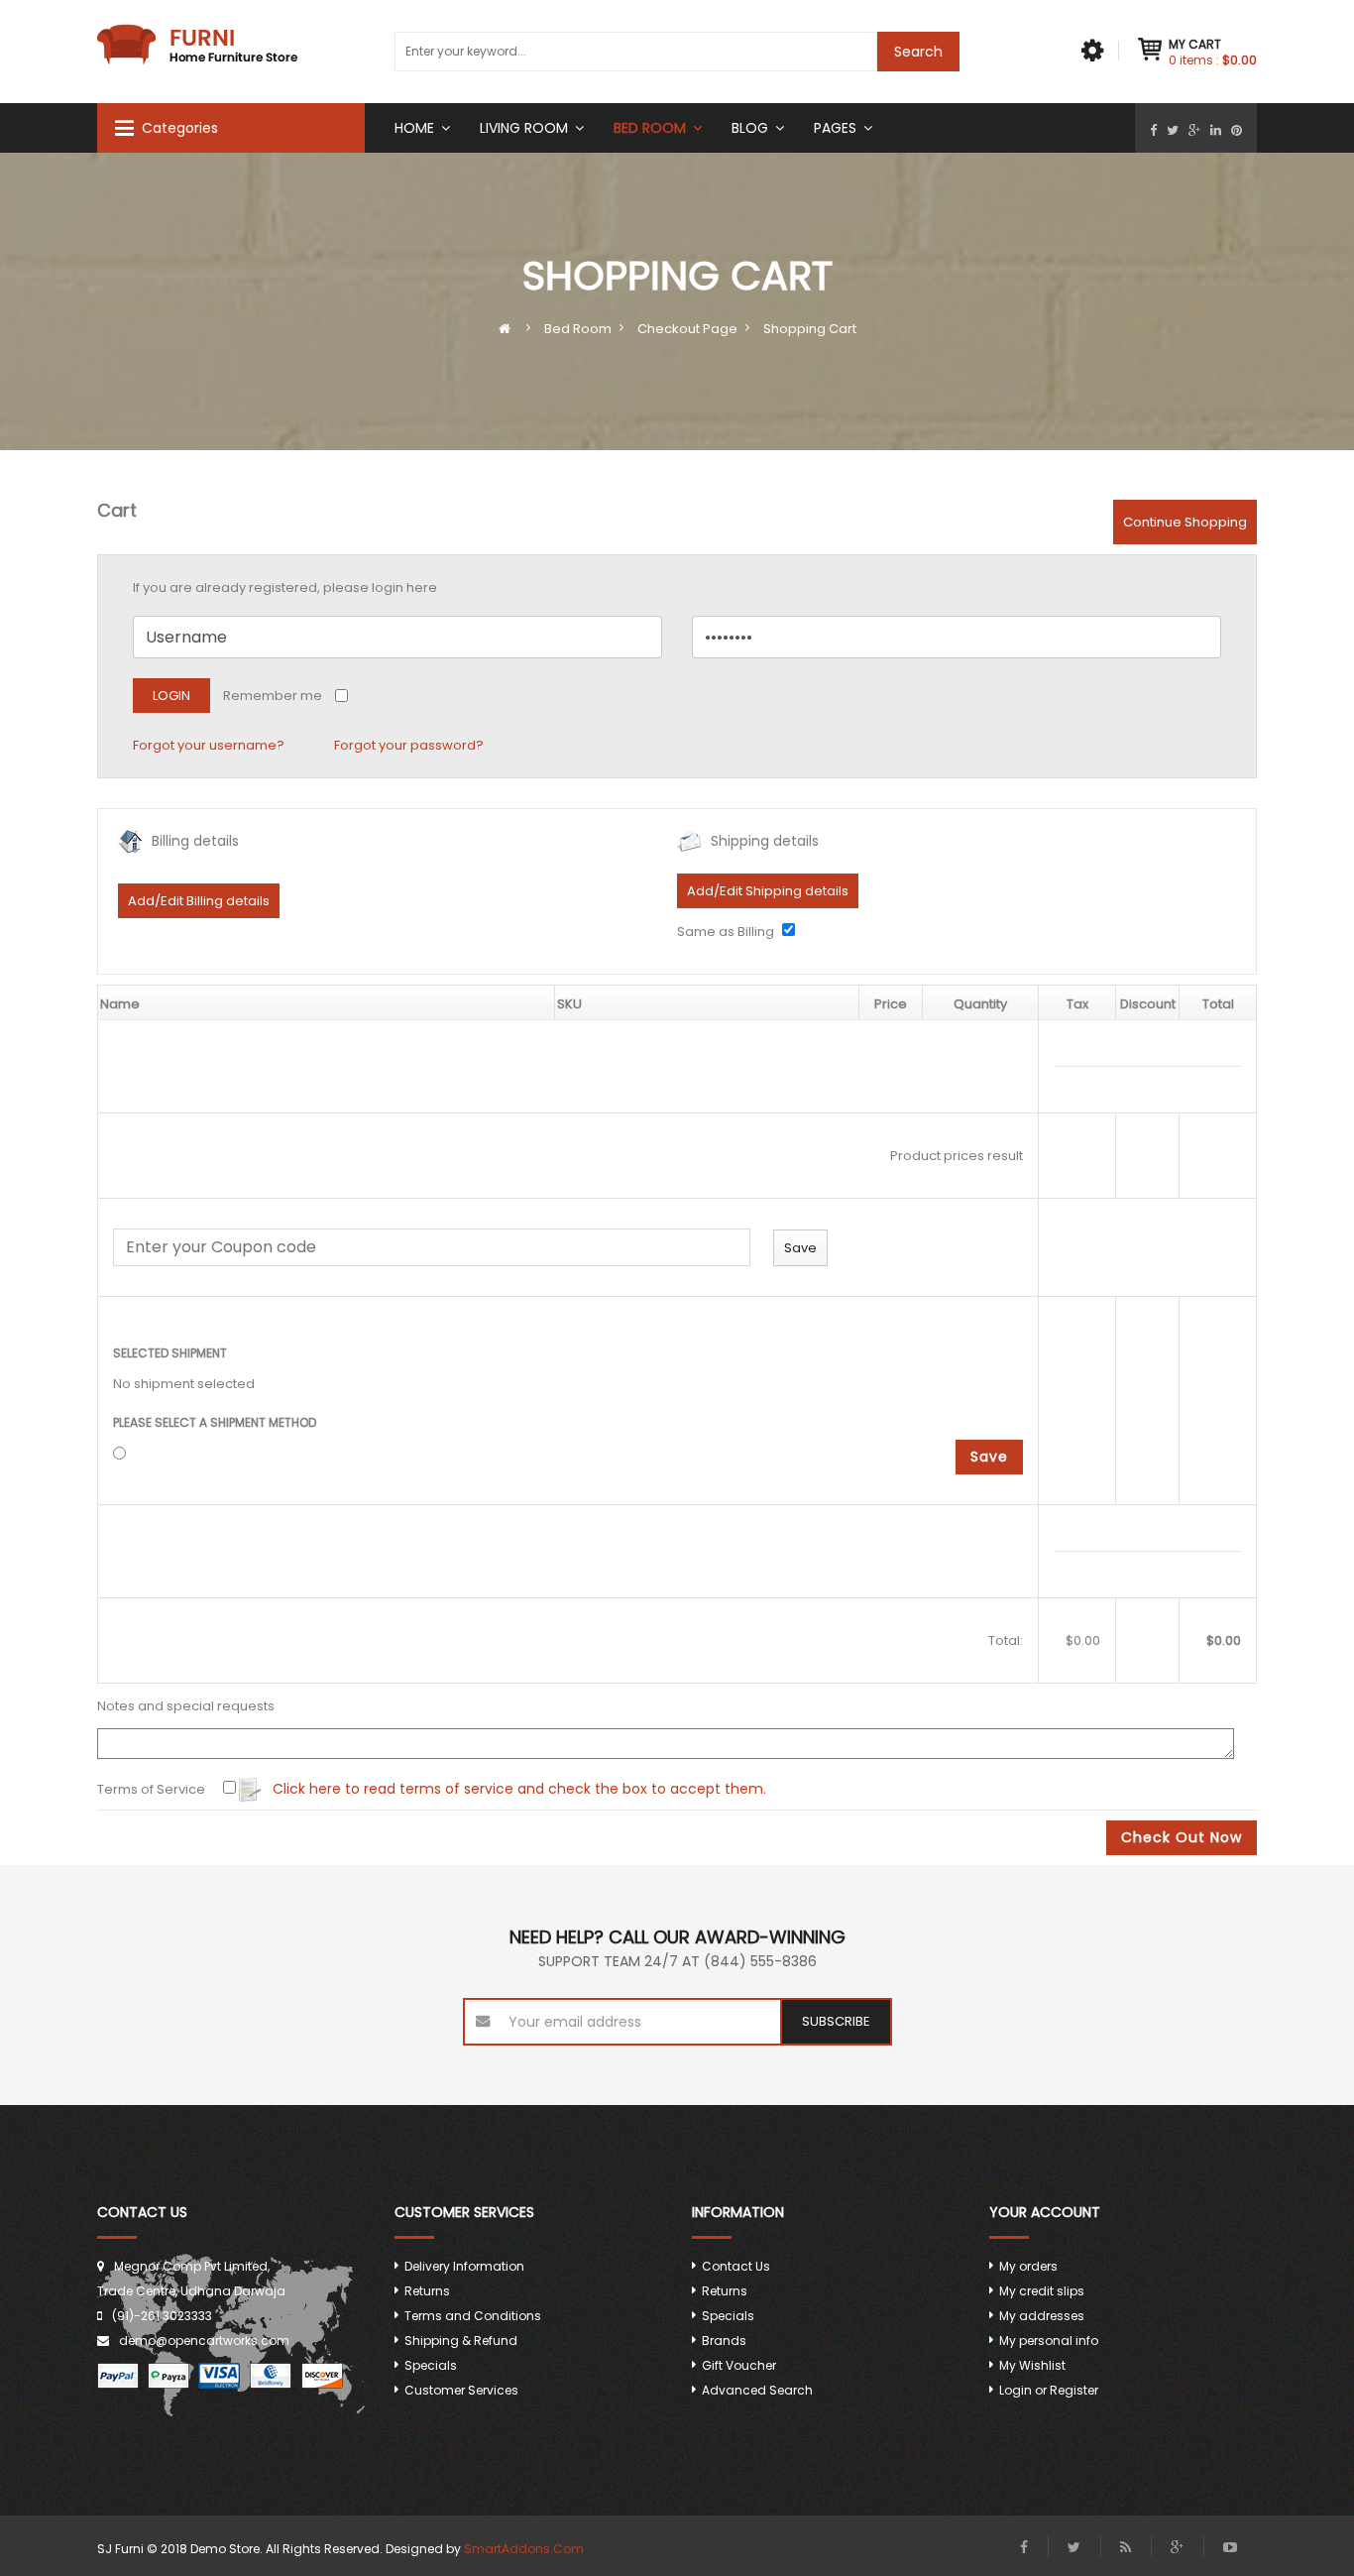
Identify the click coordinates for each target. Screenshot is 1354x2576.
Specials (431, 2365)
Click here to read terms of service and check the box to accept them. (517, 1789)
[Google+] (1194, 130)
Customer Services (461, 2390)
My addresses (1042, 2316)
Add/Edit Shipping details (768, 891)
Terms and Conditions (473, 2316)
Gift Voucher (739, 2365)
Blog (750, 128)
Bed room (650, 128)
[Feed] (1126, 2547)
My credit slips (1042, 2291)
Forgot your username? (209, 745)
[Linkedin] (1216, 130)
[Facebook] (1153, 130)
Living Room (524, 128)
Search (918, 52)
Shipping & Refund (461, 2341)
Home (414, 128)
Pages (835, 128)
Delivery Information (464, 2266)
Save (989, 1457)
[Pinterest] (1237, 130)
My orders (1028, 2266)
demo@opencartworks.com (204, 2341)
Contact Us (736, 2266)
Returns (427, 2291)
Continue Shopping (1185, 522)
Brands (724, 2341)
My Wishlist (1032, 2365)
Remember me (273, 696)
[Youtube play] (1230, 2547)
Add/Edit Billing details (199, 901)
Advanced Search (757, 2390)
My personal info (1049, 2341)
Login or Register (1049, 2390)
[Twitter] (1173, 130)
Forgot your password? (409, 745)
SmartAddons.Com (524, 2549)
